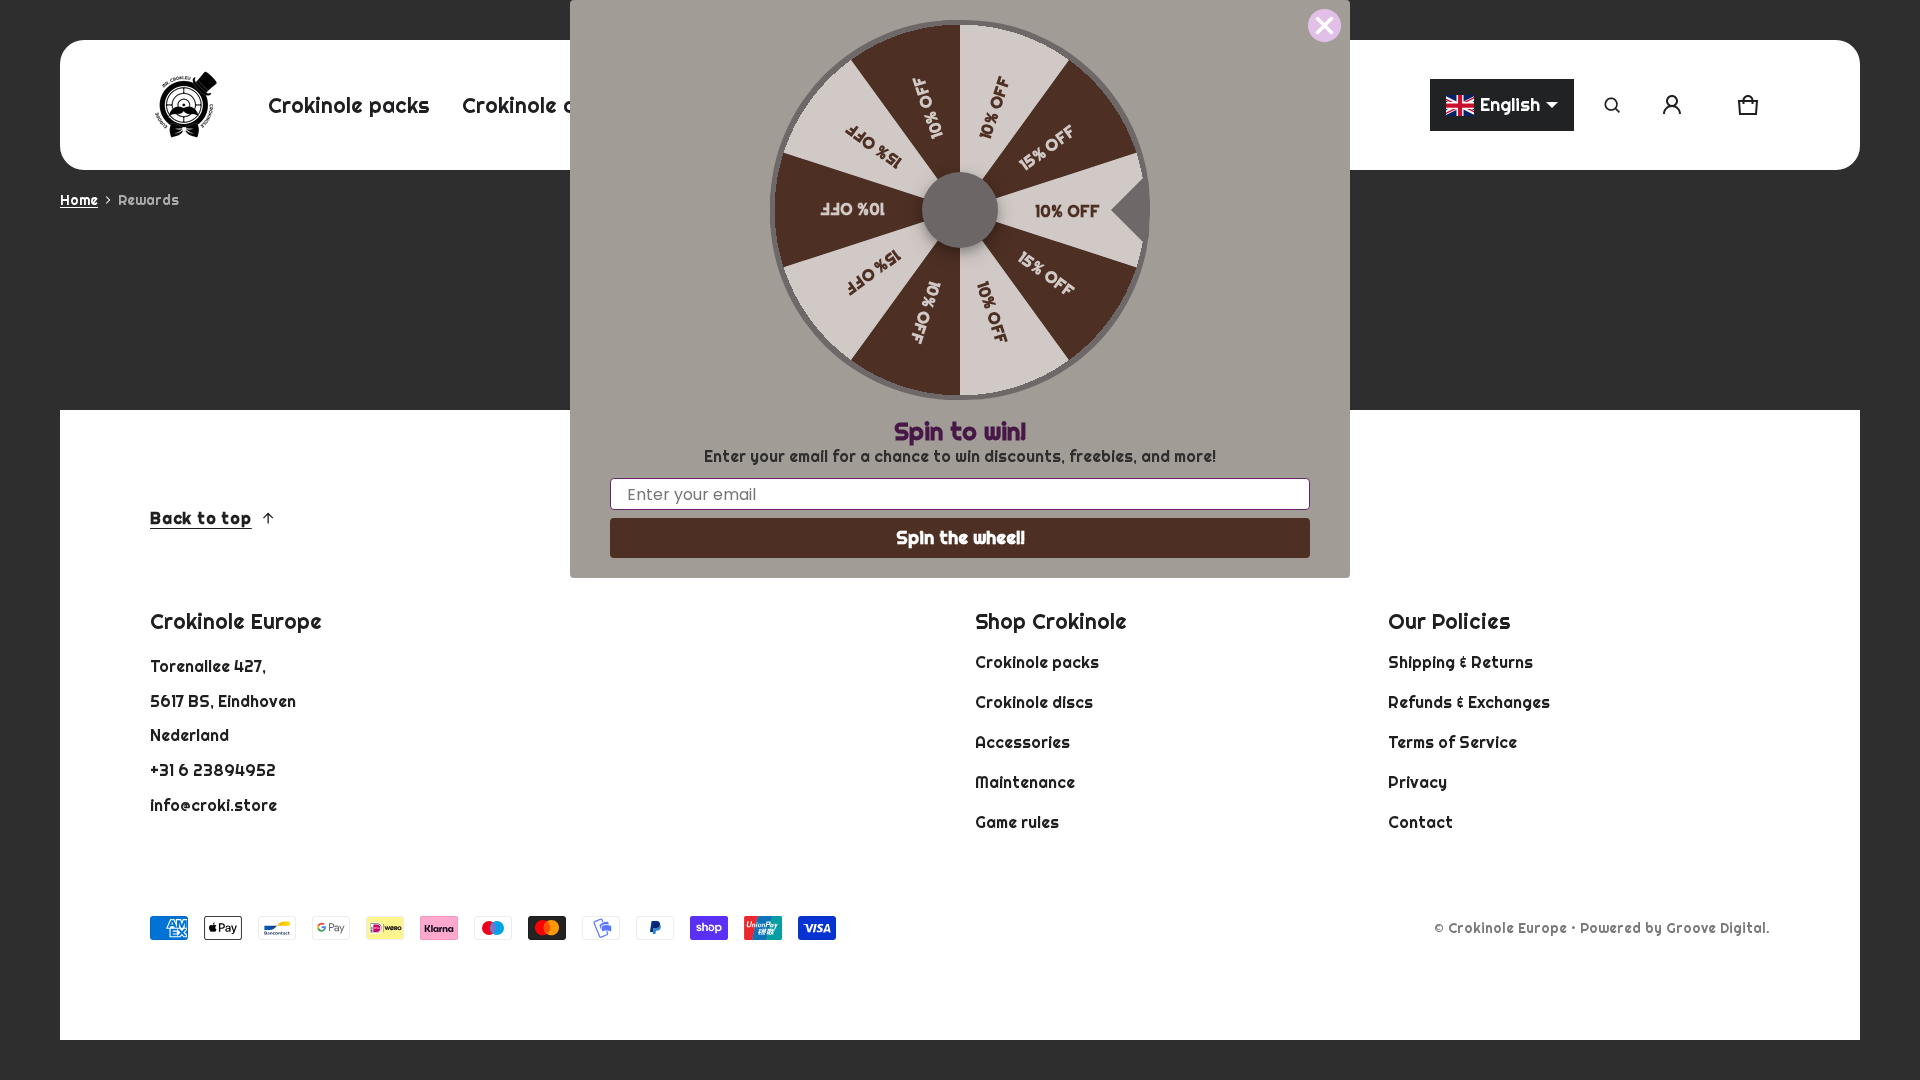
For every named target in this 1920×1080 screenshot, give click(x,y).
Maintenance (1025, 782)
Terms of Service (1452, 742)
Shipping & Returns (1460, 662)
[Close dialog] (1324, 25)
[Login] (1672, 105)
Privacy (1417, 782)
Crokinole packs (1037, 662)
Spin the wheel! (960, 537)
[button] (1612, 105)
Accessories (1022, 742)
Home (79, 200)
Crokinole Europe (1507, 928)
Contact (1420, 822)
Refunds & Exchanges (1469, 702)
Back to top (201, 518)
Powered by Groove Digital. (1675, 928)
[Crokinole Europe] (185, 105)
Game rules (1017, 822)
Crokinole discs (1034, 702)
